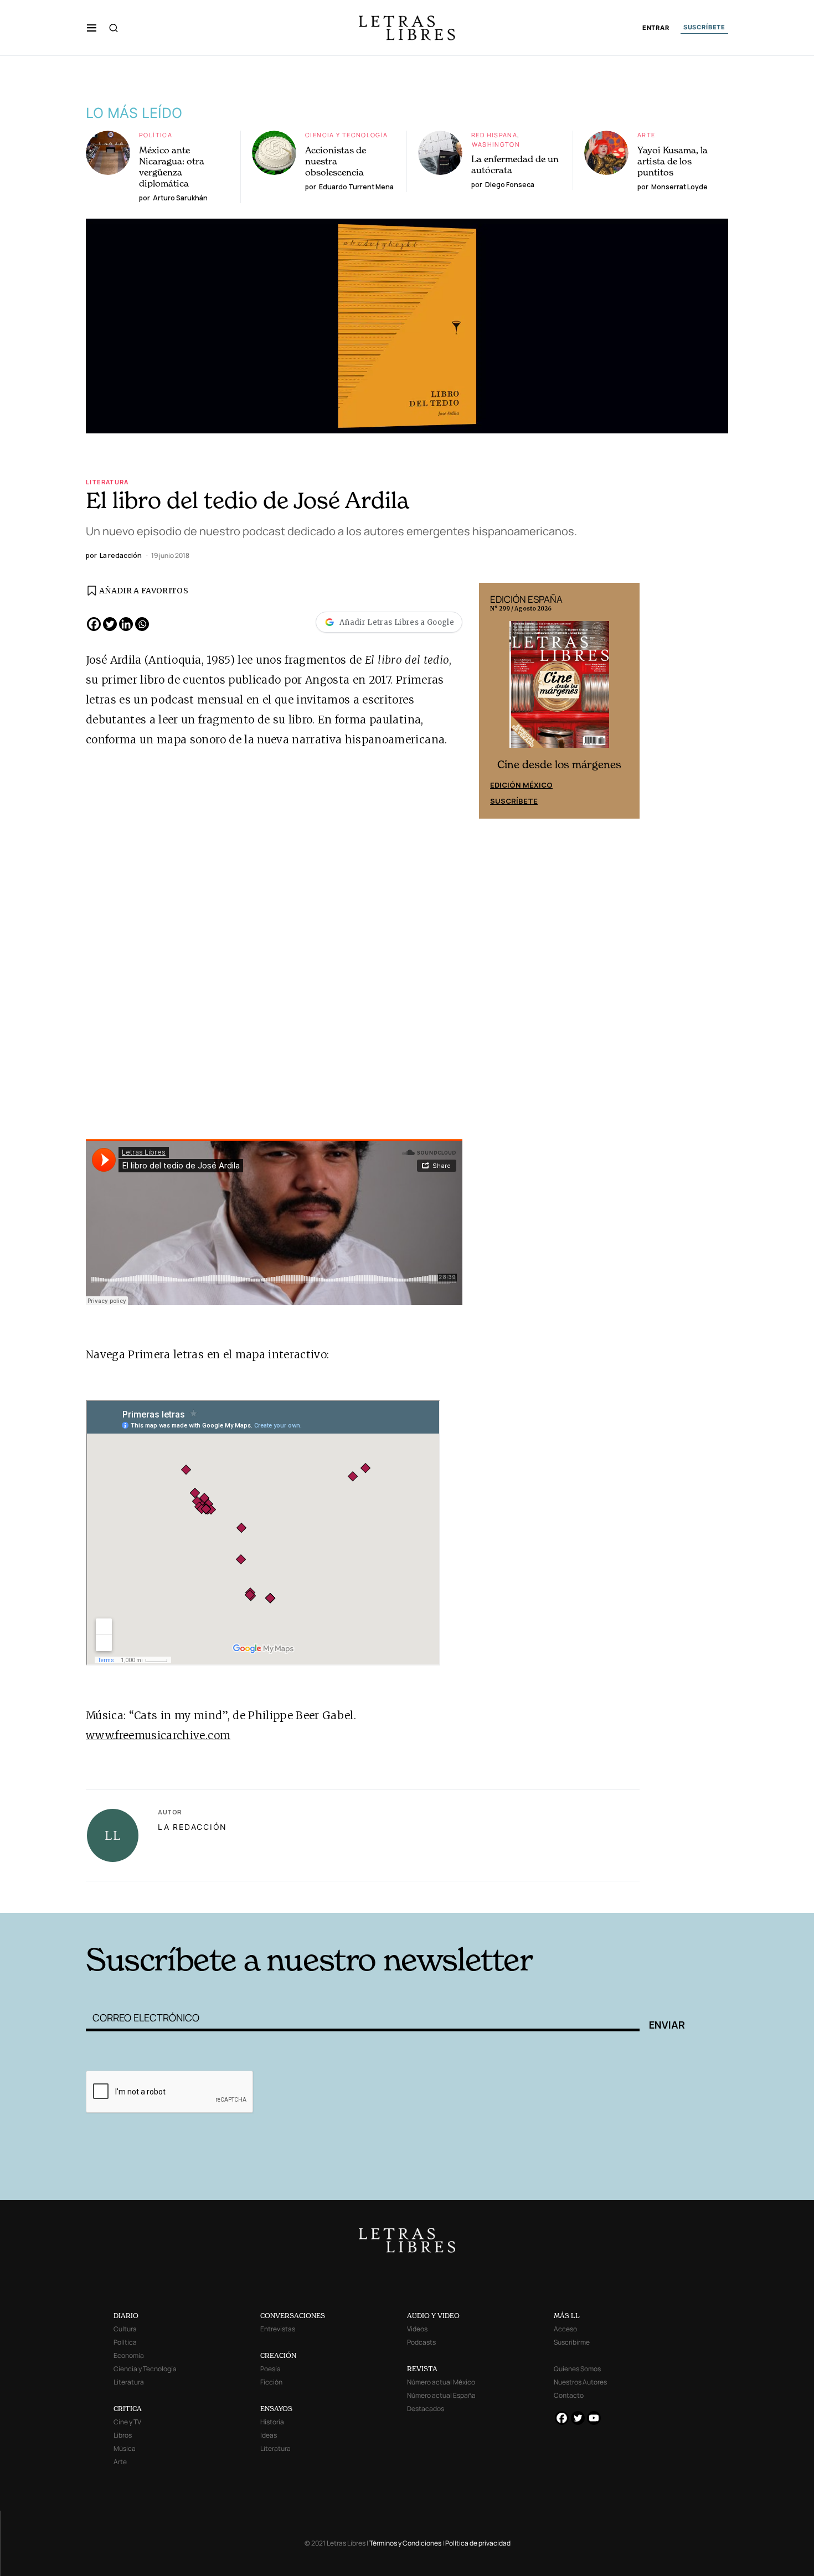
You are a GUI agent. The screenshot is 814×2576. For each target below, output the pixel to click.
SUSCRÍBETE (704, 27)
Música (125, 2448)
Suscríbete (514, 801)
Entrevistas (278, 2329)
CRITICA (128, 2409)
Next (625, 701)
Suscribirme (572, 2342)
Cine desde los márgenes (559, 765)
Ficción (271, 2382)
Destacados (426, 2409)
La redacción (192, 1827)
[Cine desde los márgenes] (559, 689)
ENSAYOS (276, 2409)
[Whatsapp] (142, 624)
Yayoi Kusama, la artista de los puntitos (673, 161)
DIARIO (126, 2316)
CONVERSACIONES (293, 2316)
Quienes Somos (577, 2369)
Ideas (269, 2435)
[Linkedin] (126, 624)
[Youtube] (594, 2418)
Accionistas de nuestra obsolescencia (336, 161)
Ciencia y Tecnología (347, 135)
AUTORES (557, 1896)
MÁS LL (567, 2316)
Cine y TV (127, 2422)
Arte (646, 135)
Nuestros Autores (580, 2382)
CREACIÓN (278, 2355)
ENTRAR (656, 28)
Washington (496, 144)
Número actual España (441, 2395)
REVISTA (422, 2369)
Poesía (271, 2369)
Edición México (521, 785)
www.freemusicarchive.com (158, 1735)
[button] (92, 28)
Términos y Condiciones (405, 2543)
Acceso (565, 2329)
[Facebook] (94, 624)
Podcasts (421, 2342)
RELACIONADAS (236, 1896)
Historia (272, 2422)
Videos (417, 2329)
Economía (129, 2355)
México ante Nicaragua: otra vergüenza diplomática (172, 167)
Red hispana (494, 135)
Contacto (569, 2395)
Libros (123, 2435)
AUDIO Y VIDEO (433, 2316)
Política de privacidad (478, 2543)
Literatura (107, 482)
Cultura (125, 2329)
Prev (493, 701)
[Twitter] (110, 624)
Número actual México (441, 2382)
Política (156, 135)
